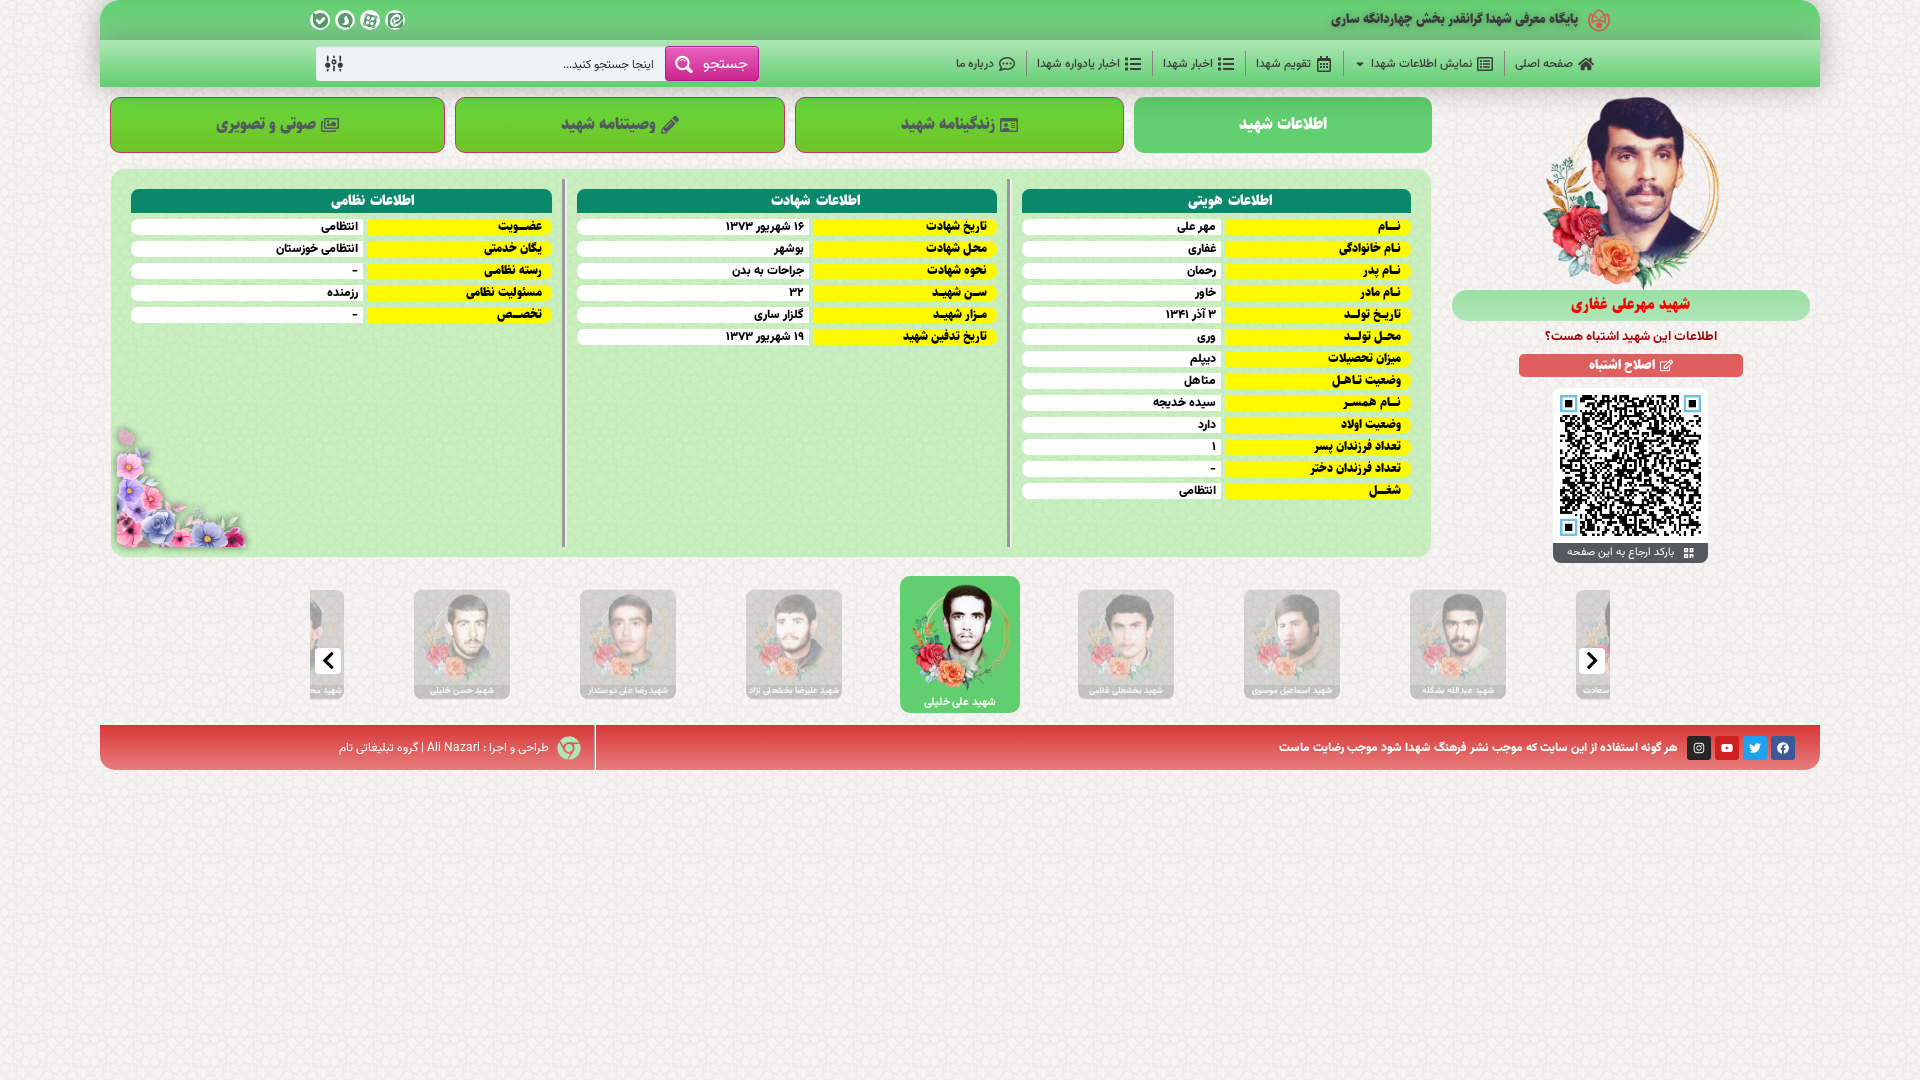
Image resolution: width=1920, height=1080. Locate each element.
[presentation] (328, 661)
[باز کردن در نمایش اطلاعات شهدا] (1360, 64)
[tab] (1283, 125)
